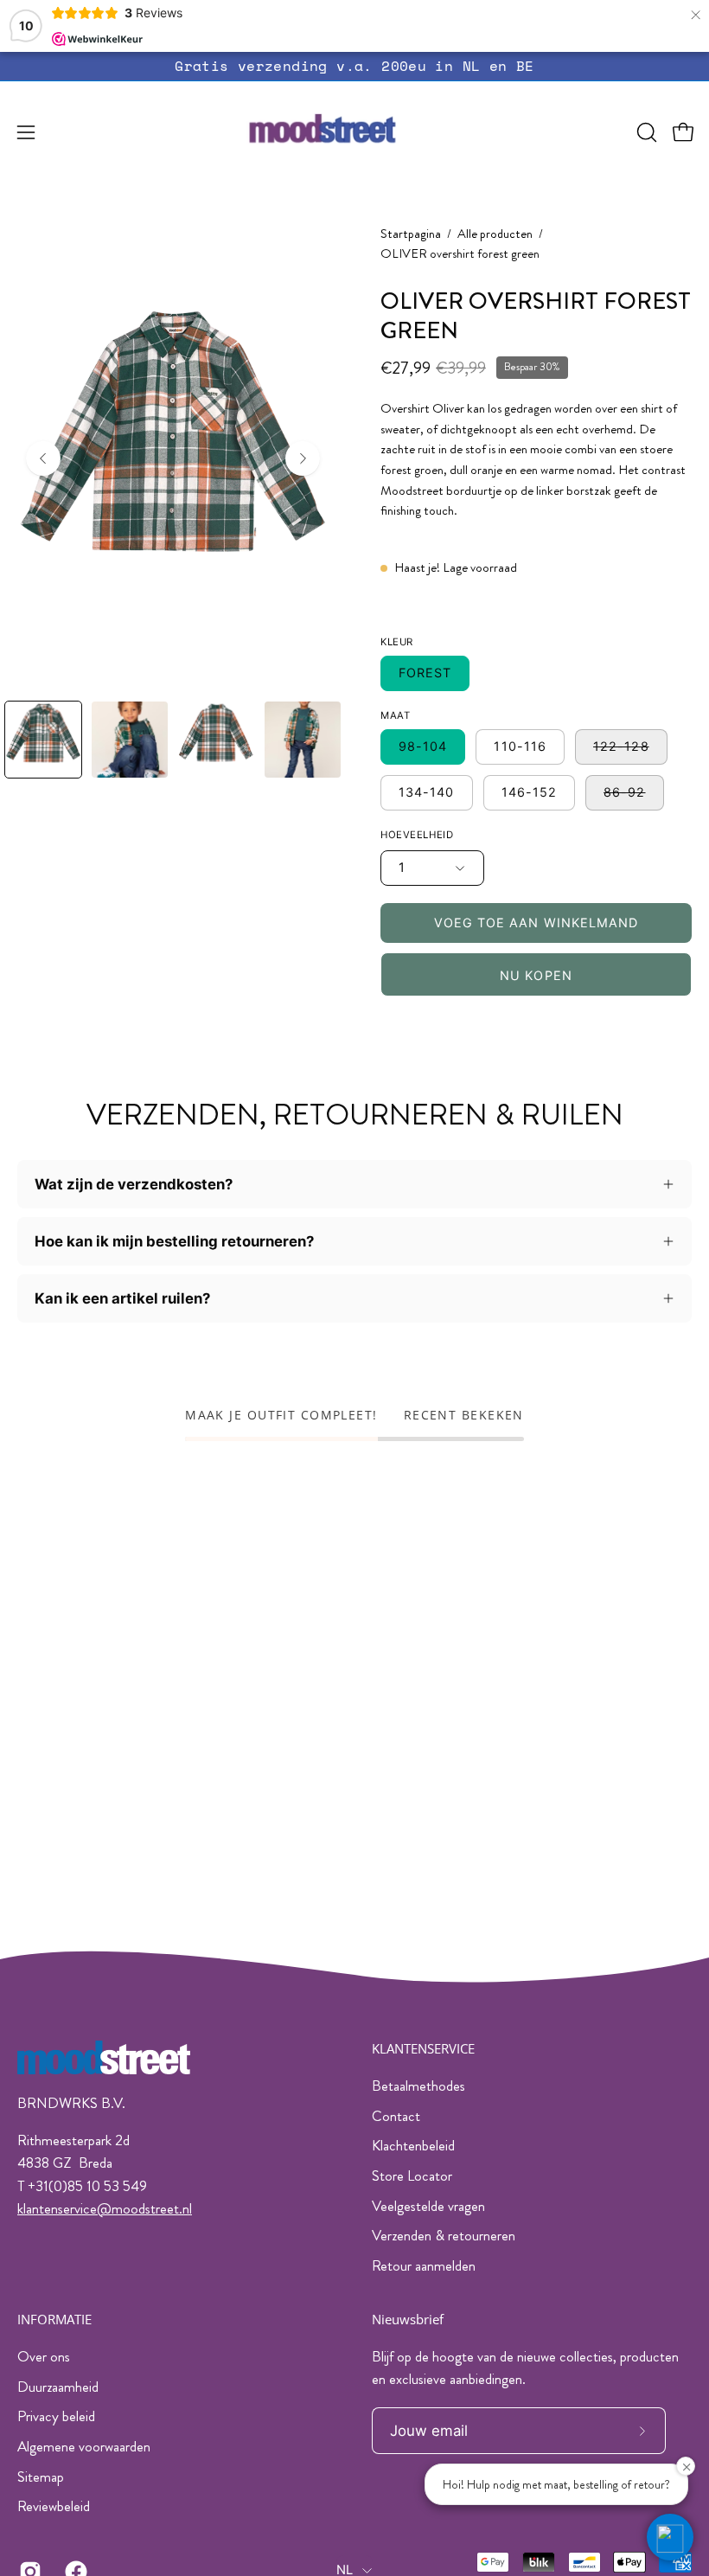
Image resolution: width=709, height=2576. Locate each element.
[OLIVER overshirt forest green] (43, 740)
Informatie (54, 2320)
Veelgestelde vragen (428, 2206)
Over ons (44, 2356)
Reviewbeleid (54, 2506)
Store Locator (412, 2176)
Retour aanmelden (424, 2265)
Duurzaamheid (58, 2386)
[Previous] (43, 458)
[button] (645, 132)
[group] (354, 66)
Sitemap (41, 2476)
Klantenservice (423, 2049)
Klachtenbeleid (413, 2145)
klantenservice (57, 2208)
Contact (396, 2116)
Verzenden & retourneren (444, 2235)
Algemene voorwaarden (84, 2446)
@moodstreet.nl (144, 2208)
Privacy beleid (56, 2416)
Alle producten (495, 234)
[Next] (303, 458)
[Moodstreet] (354, 132)
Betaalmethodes (418, 2086)
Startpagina (411, 234)
